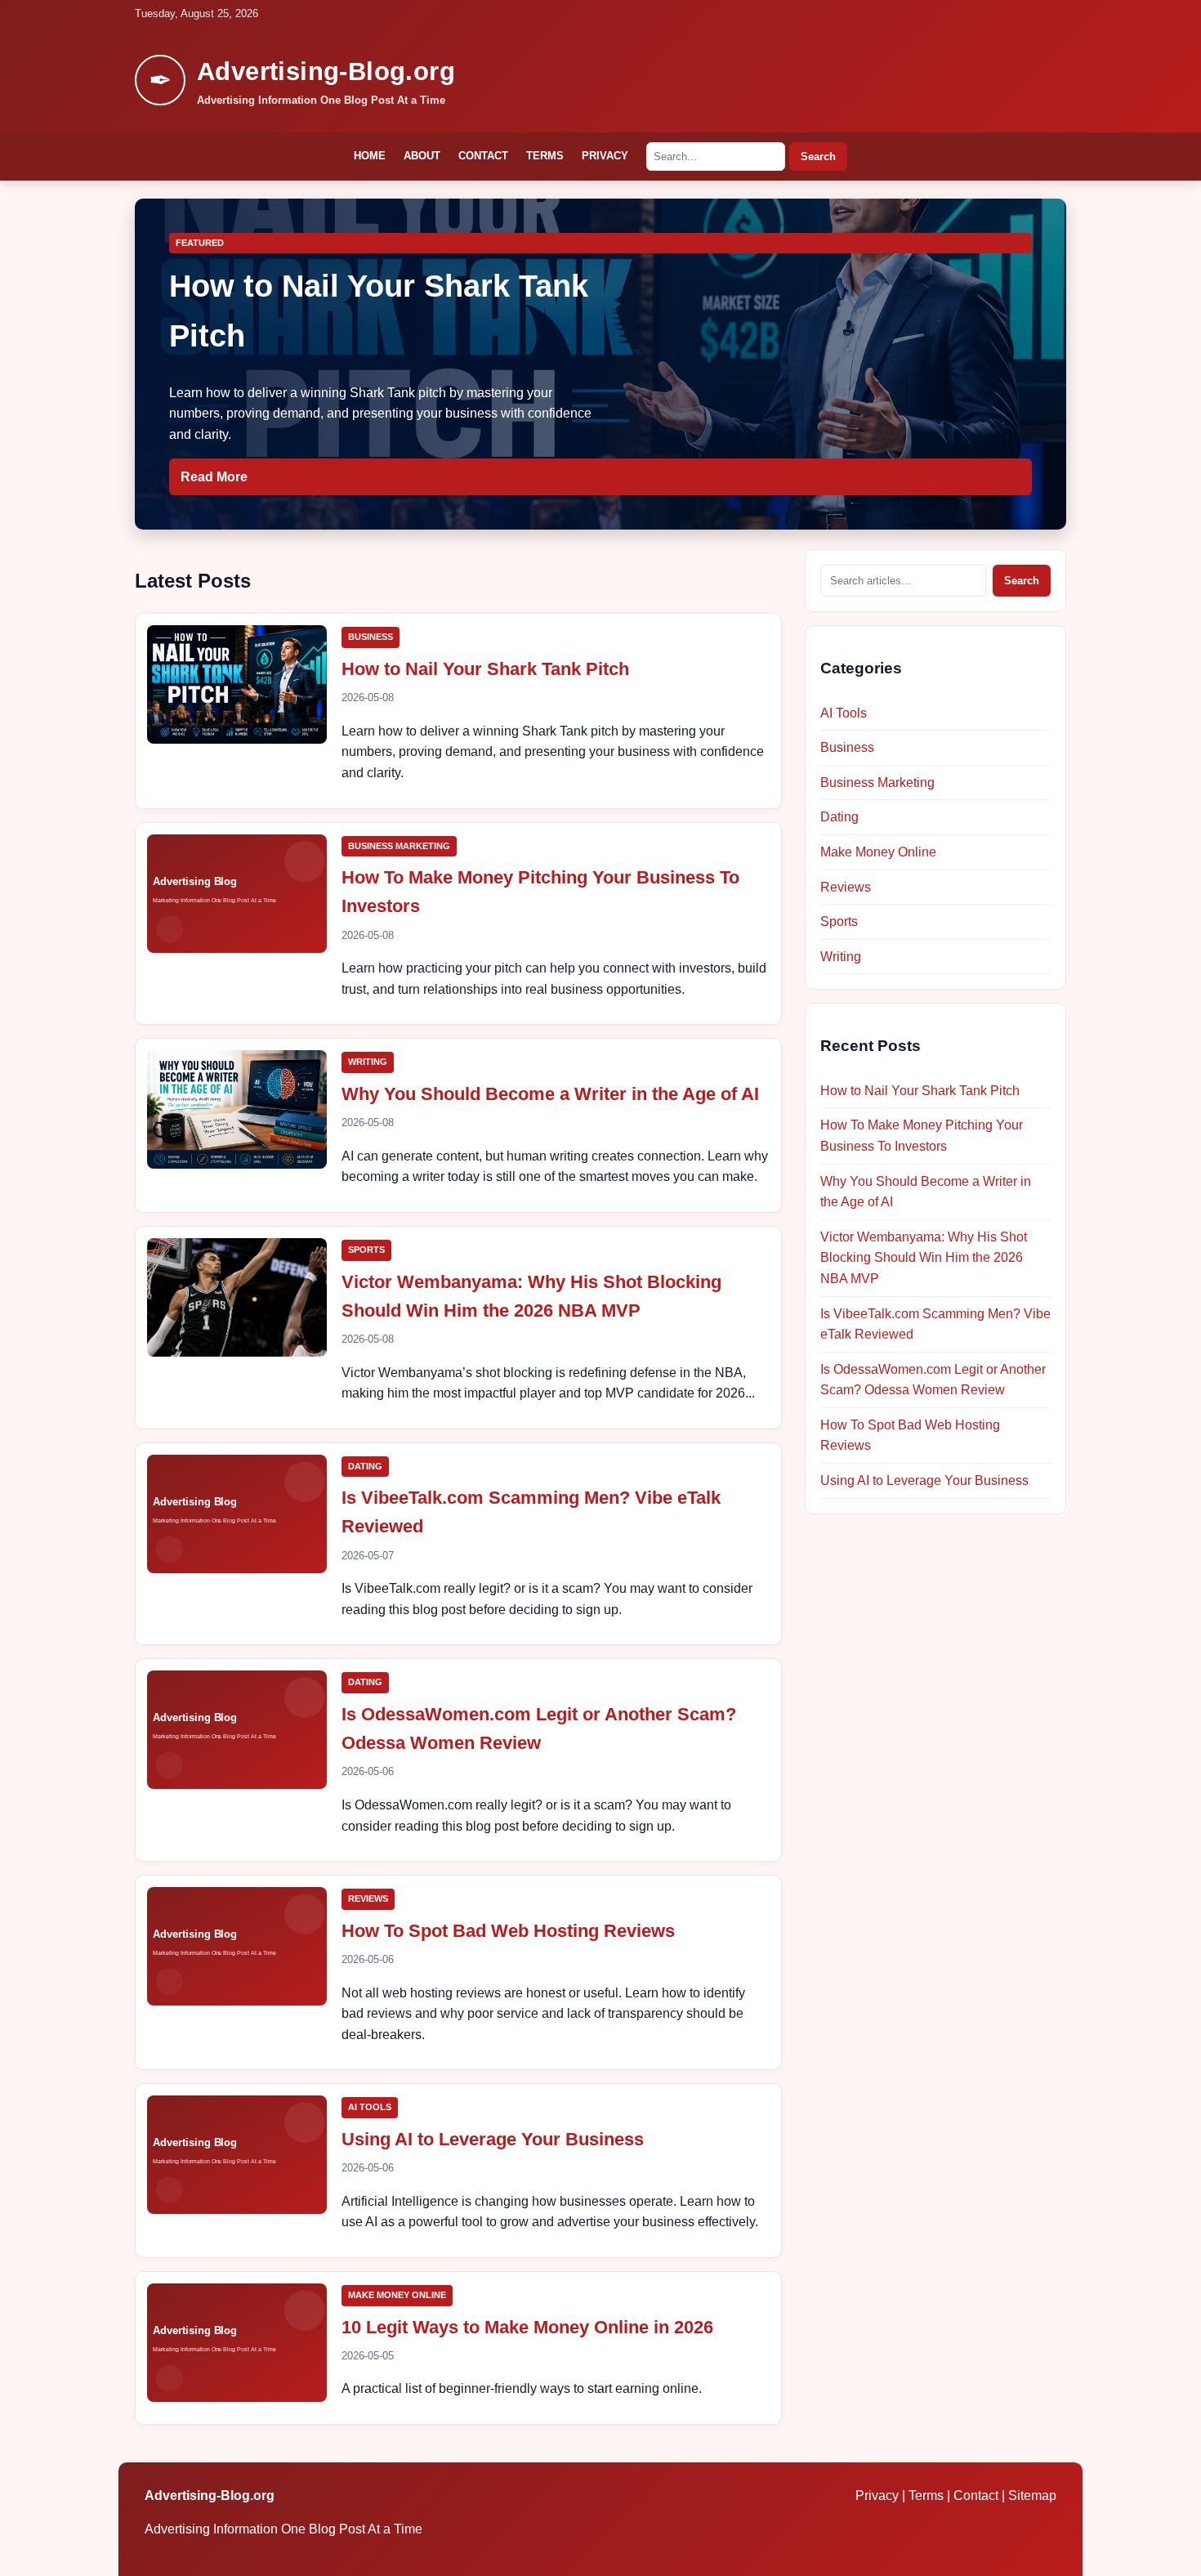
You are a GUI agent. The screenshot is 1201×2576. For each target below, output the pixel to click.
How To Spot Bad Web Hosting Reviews (508, 1931)
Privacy (605, 156)
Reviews (368, 1898)
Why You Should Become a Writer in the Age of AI (550, 1094)
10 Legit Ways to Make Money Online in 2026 (527, 2327)
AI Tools (370, 2107)
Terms (545, 156)
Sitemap (1032, 2495)
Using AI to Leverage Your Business (493, 2139)
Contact (483, 156)
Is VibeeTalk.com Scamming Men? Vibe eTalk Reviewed (935, 1324)
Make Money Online (397, 2295)
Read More (214, 477)
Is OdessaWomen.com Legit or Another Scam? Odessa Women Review (933, 1380)
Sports (366, 1250)
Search (818, 157)
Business (371, 637)
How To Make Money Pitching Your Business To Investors (922, 1136)
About (422, 156)
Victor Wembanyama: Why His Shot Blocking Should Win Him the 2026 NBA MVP (924, 1258)
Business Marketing (399, 846)
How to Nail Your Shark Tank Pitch (485, 669)
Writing (368, 1062)
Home (370, 156)
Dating (365, 1466)
